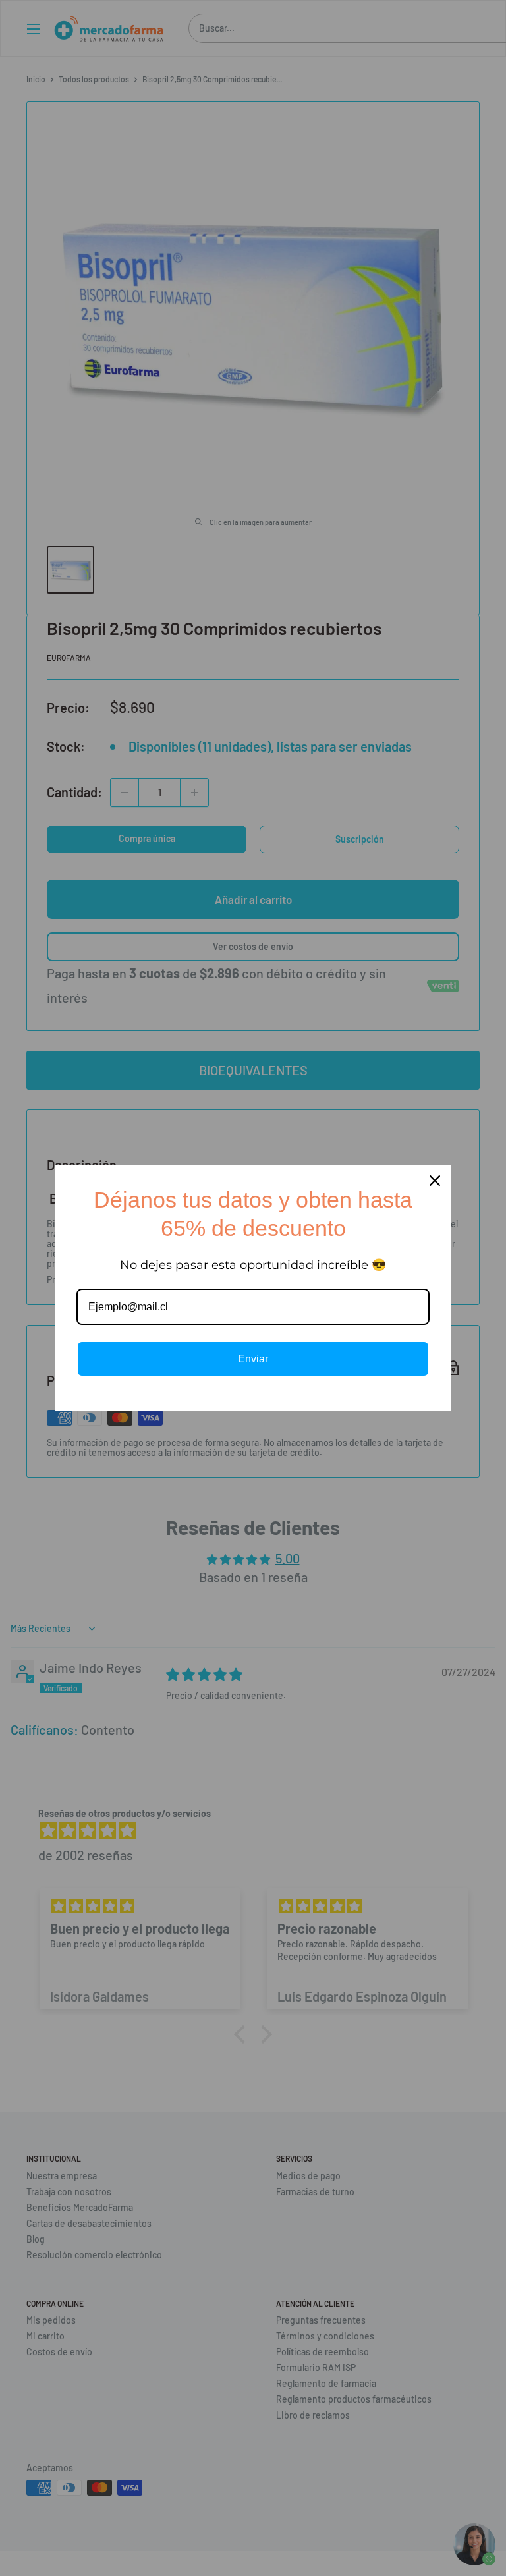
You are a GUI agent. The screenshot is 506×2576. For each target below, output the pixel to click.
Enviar (253, 1359)
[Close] (435, 1181)
